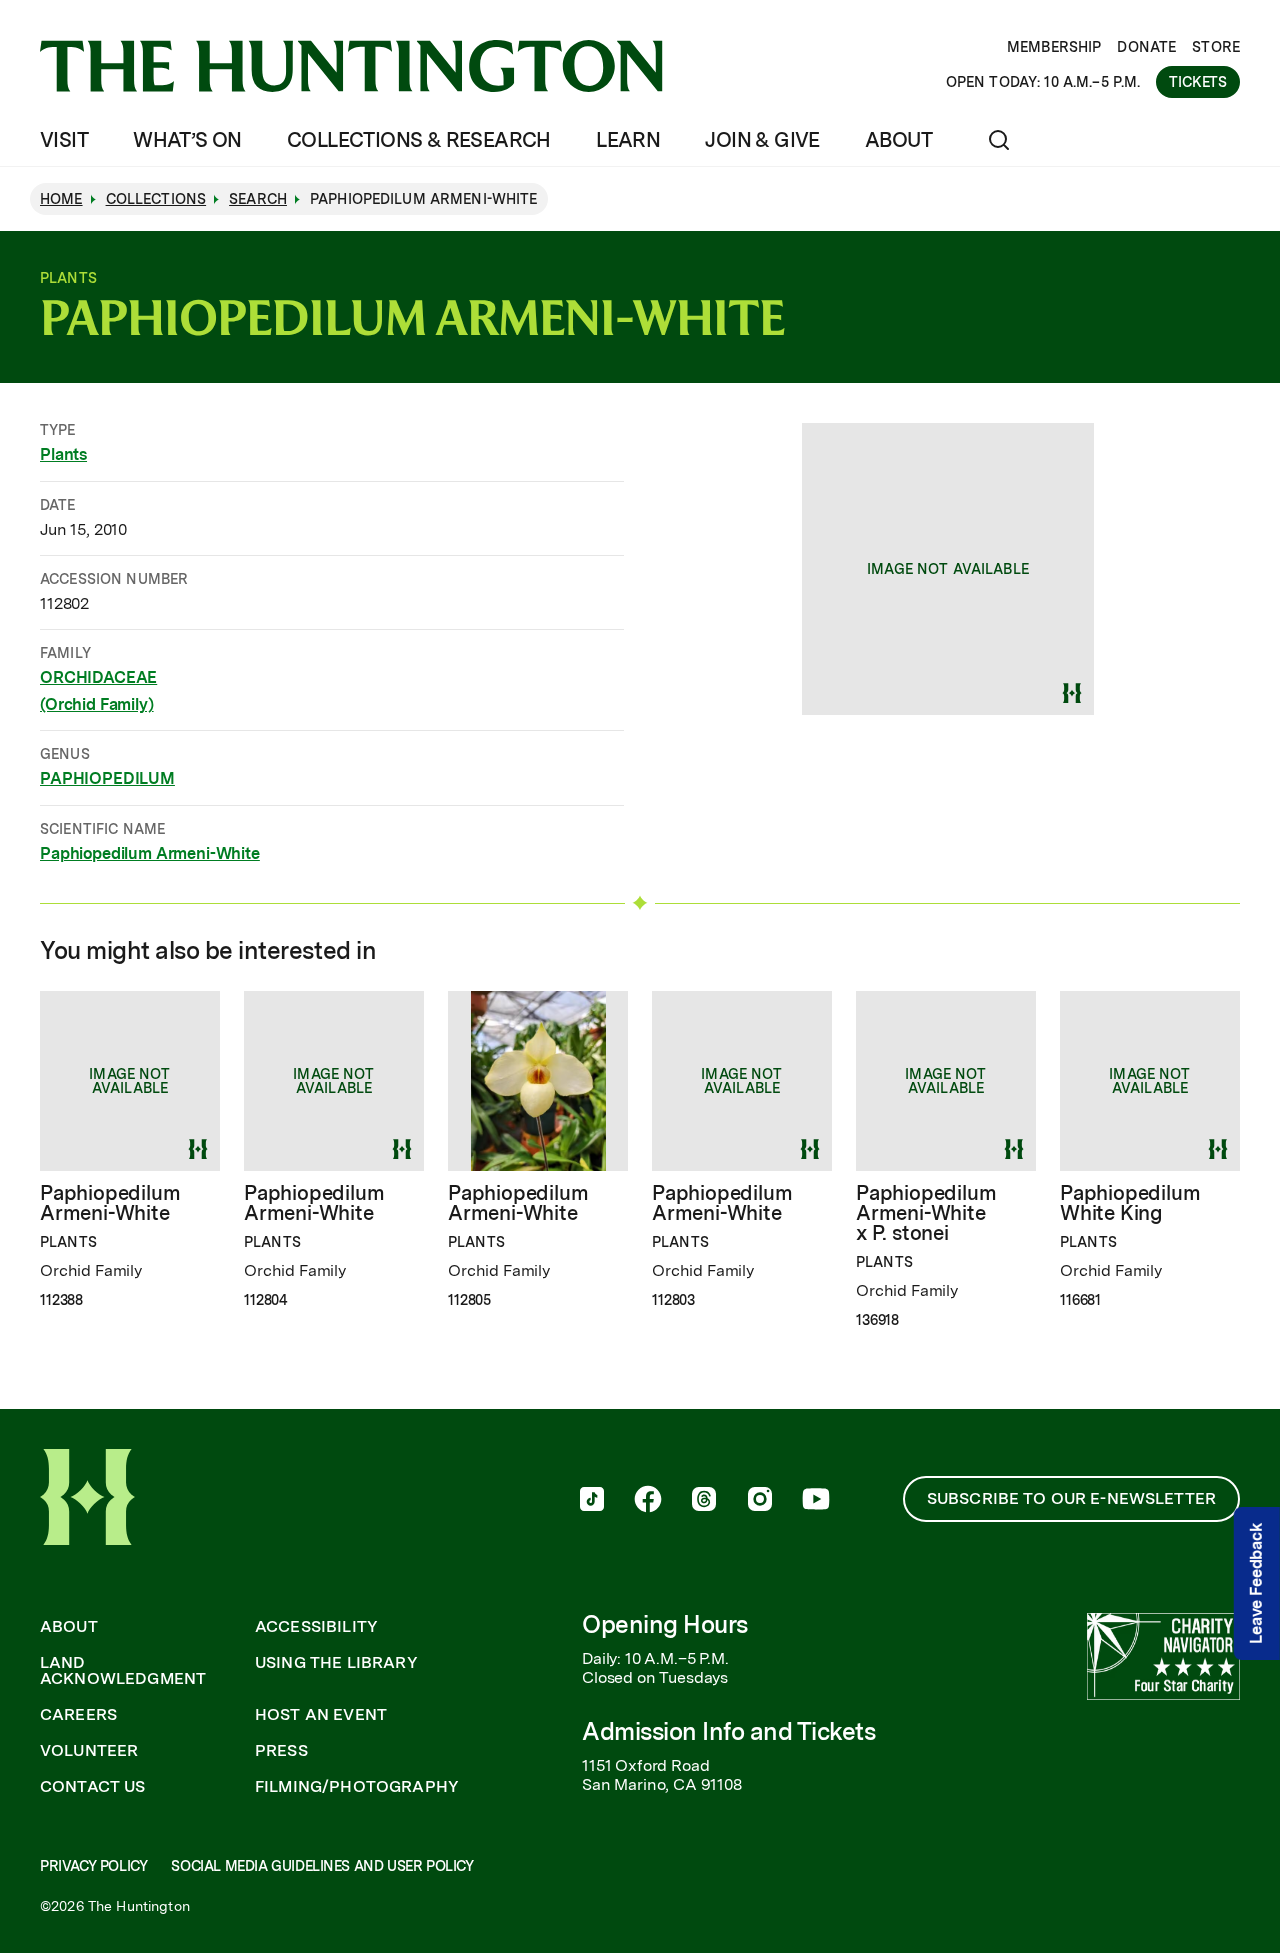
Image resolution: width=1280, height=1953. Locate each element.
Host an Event (321, 1715)
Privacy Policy (93, 1866)
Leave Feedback (1256, 1583)
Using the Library (336, 1663)
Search (258, 199)
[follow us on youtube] (816, 1501)
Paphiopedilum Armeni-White (150, 853)
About (898, 140)
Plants (63, 454)
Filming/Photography (357, 1787)
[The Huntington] (351, 66)
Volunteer (89, 1751)
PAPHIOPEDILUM (107, 778)
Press (281, 1751)
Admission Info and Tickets (729, 1731)
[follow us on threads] (704, 1501)
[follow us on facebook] (648, 1501)
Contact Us (93, 1787)
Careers (78, 1715)
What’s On (187, 140)
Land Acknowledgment (123, 1671)
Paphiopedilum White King (1130, 1203)
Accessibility (316, 1627)
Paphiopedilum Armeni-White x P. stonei (926, 1213)
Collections (156, 199)
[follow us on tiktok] (592, 1501)
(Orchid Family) (97, 704)
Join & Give (762, 140)
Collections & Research (419, 140)
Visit (64, 140)
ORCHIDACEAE (98, 677)
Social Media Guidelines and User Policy (322, 1866)
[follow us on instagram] (760, 1501)
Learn (628, 140)
